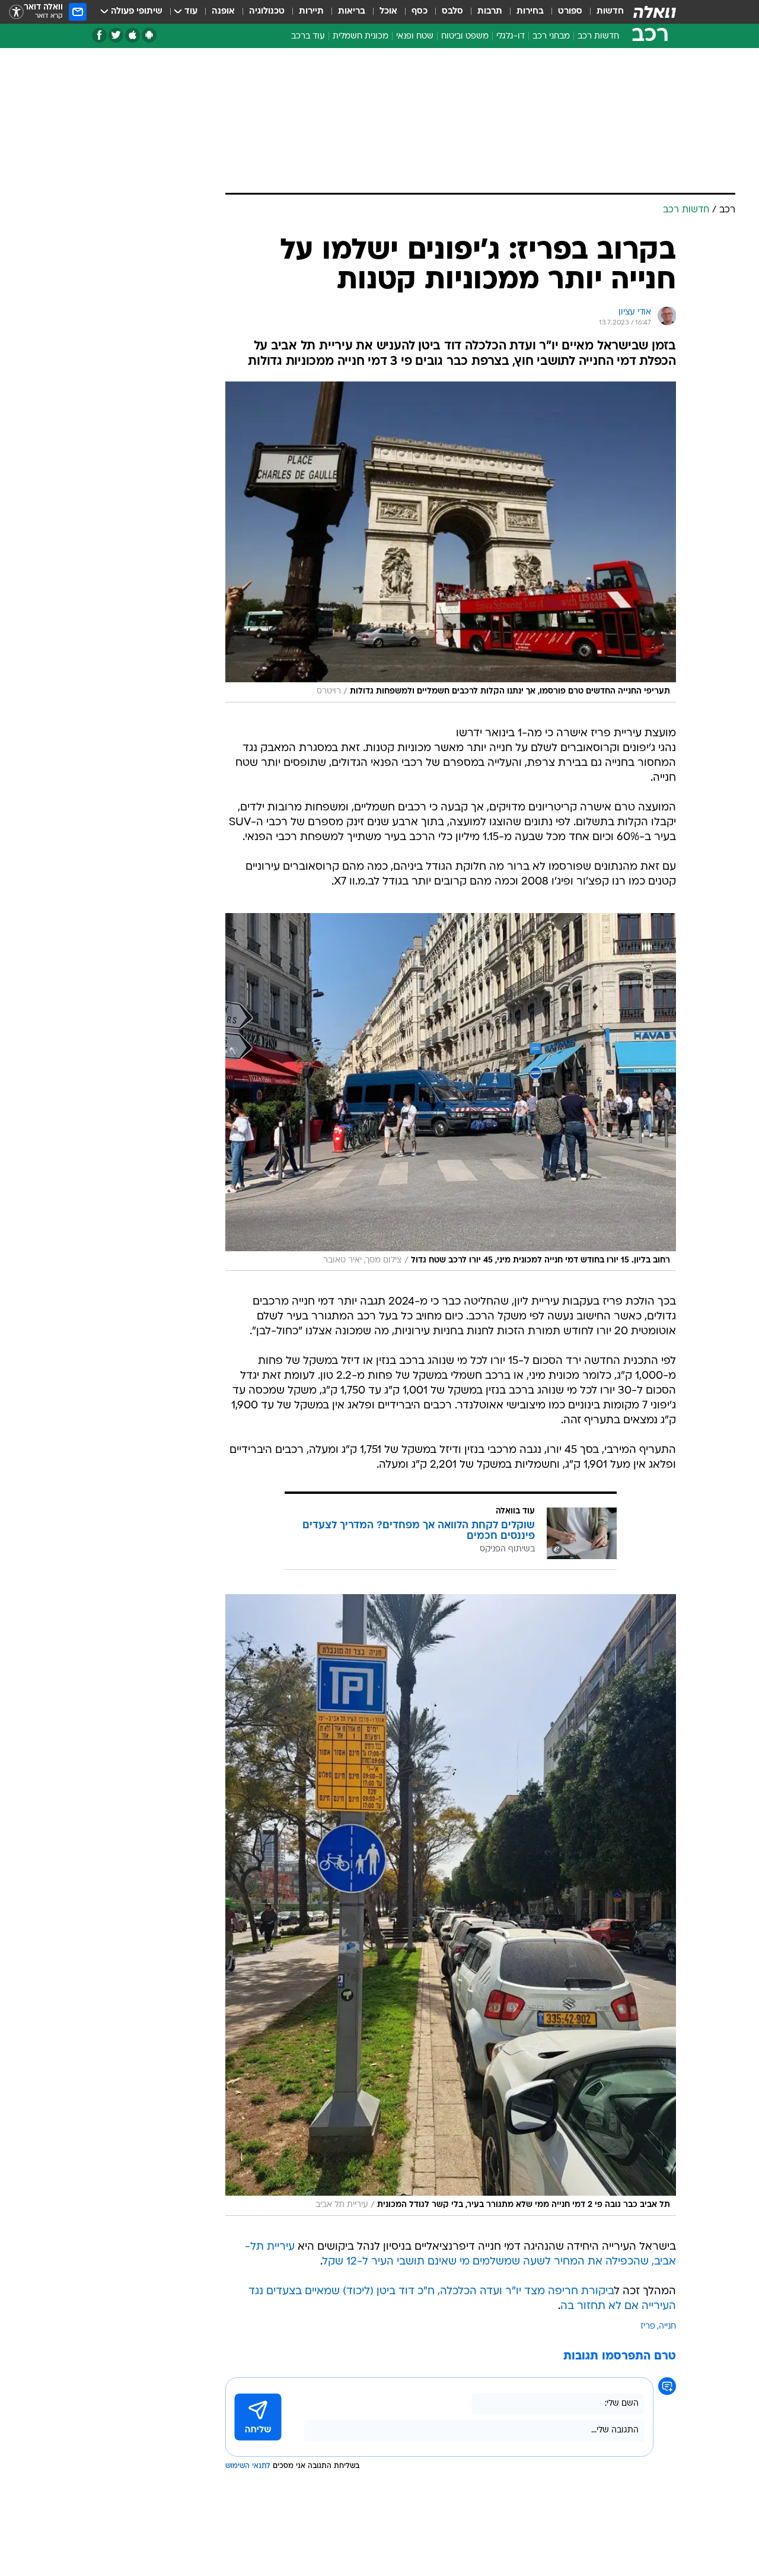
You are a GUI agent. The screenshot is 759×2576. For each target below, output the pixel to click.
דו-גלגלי (511, 36)
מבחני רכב (551, 36)
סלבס (452, 12)
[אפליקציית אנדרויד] (149, 35)
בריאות (352, 12)
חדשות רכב (598, 36)
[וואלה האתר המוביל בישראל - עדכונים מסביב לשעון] (655, 12)
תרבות (490, 12)
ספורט (570, 12)
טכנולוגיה (267, 12)
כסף (420, 12)
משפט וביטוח (465, 36)
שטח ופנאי (415, 36)
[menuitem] (603, 12)
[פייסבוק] (99, 35)
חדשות (610, 12)
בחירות (530, 12)
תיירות (311, 12)
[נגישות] (16, 12)
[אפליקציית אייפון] (133, 35)
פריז (648, 2327)
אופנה (223, 12)
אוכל (388, 12)
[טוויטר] (116, 35)
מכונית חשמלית (361, 36)
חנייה (667, 2327)
